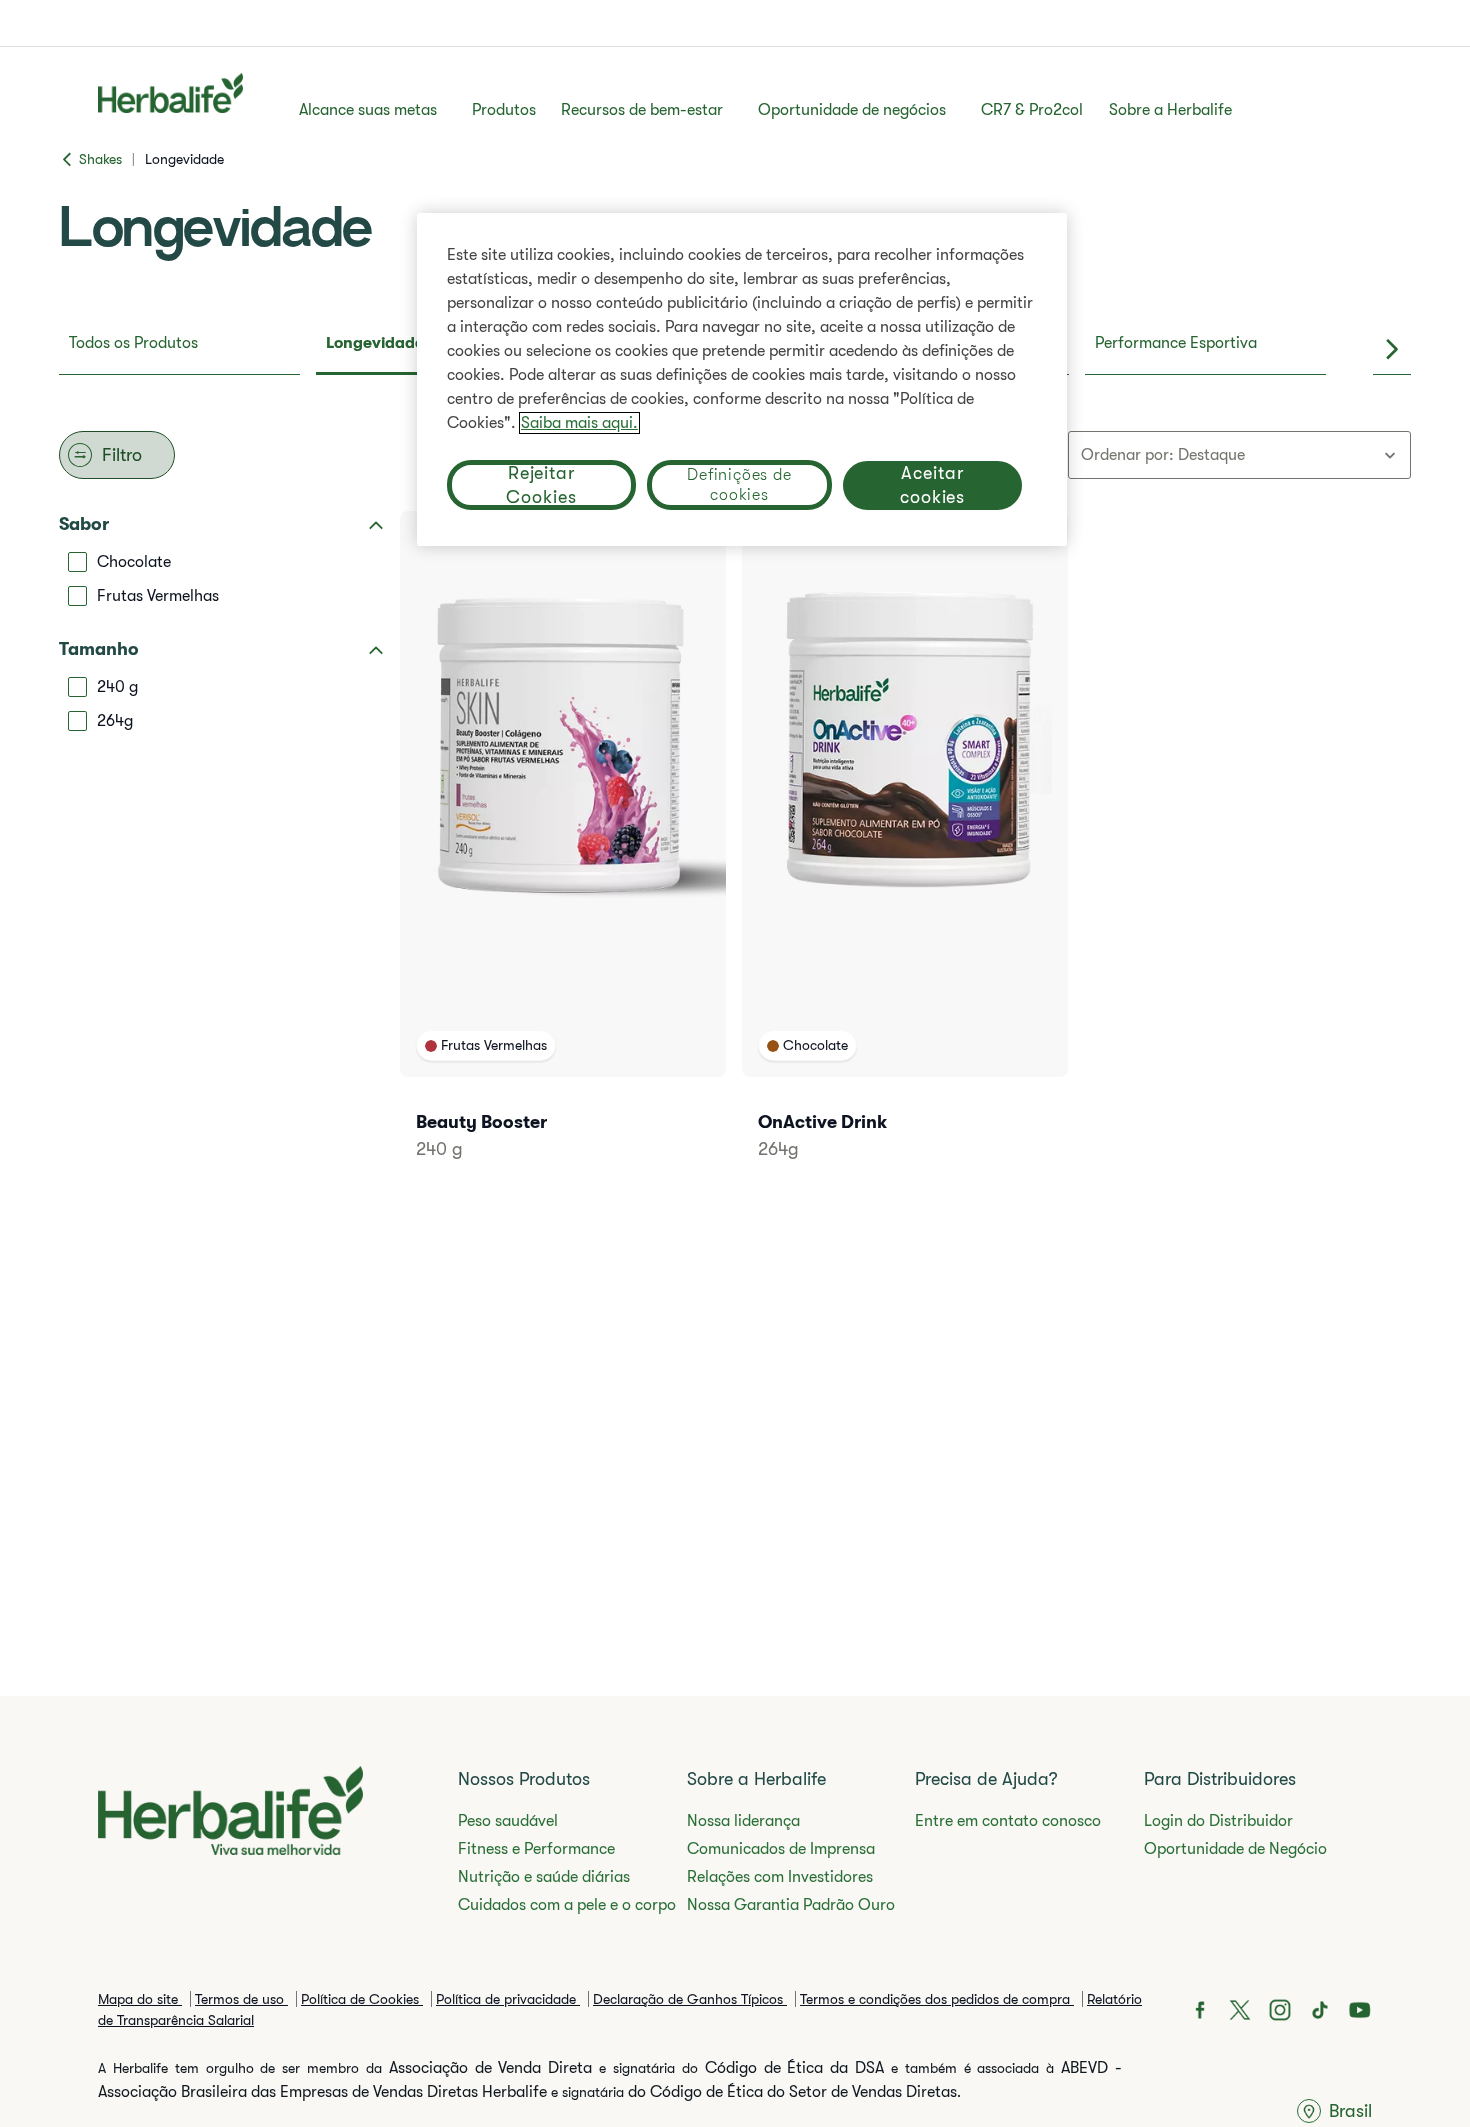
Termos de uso (241, 1999)
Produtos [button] (504, 110)
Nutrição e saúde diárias (544, 1877)
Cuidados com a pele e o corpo (567, 1905)
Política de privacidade (508, 1999)
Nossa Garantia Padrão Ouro (791, 1905)
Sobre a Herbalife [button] (1170, 110)
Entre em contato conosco (1008, 1821)
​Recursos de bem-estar (642, 110)
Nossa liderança (743, 1821)
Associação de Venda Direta (491, 2068)
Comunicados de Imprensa (781, 1849)
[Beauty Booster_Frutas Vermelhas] (563, 862)
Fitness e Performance (536, 1849)
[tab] (179, 349)
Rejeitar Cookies (541, 485)
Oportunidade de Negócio (1235, 1849)
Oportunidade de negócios (852, 110)
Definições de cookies (739, 485)
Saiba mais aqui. (579, 423)
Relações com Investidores (780, 1877)
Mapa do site (140, 1999)
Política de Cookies (362, 1999)
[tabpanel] (735, 854)
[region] (742, 379)
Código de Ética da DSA (794, 2068)
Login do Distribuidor (1218, 1821)
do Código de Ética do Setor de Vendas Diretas (792, 2092)
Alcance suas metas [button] (368, 110)
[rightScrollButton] (1392, 349)
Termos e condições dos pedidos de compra (937, 1999)
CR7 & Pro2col (1032, 110)
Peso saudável (508, 1821)
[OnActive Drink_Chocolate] (905, 862)
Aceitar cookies (932, 485)
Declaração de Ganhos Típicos (690, 1999)
